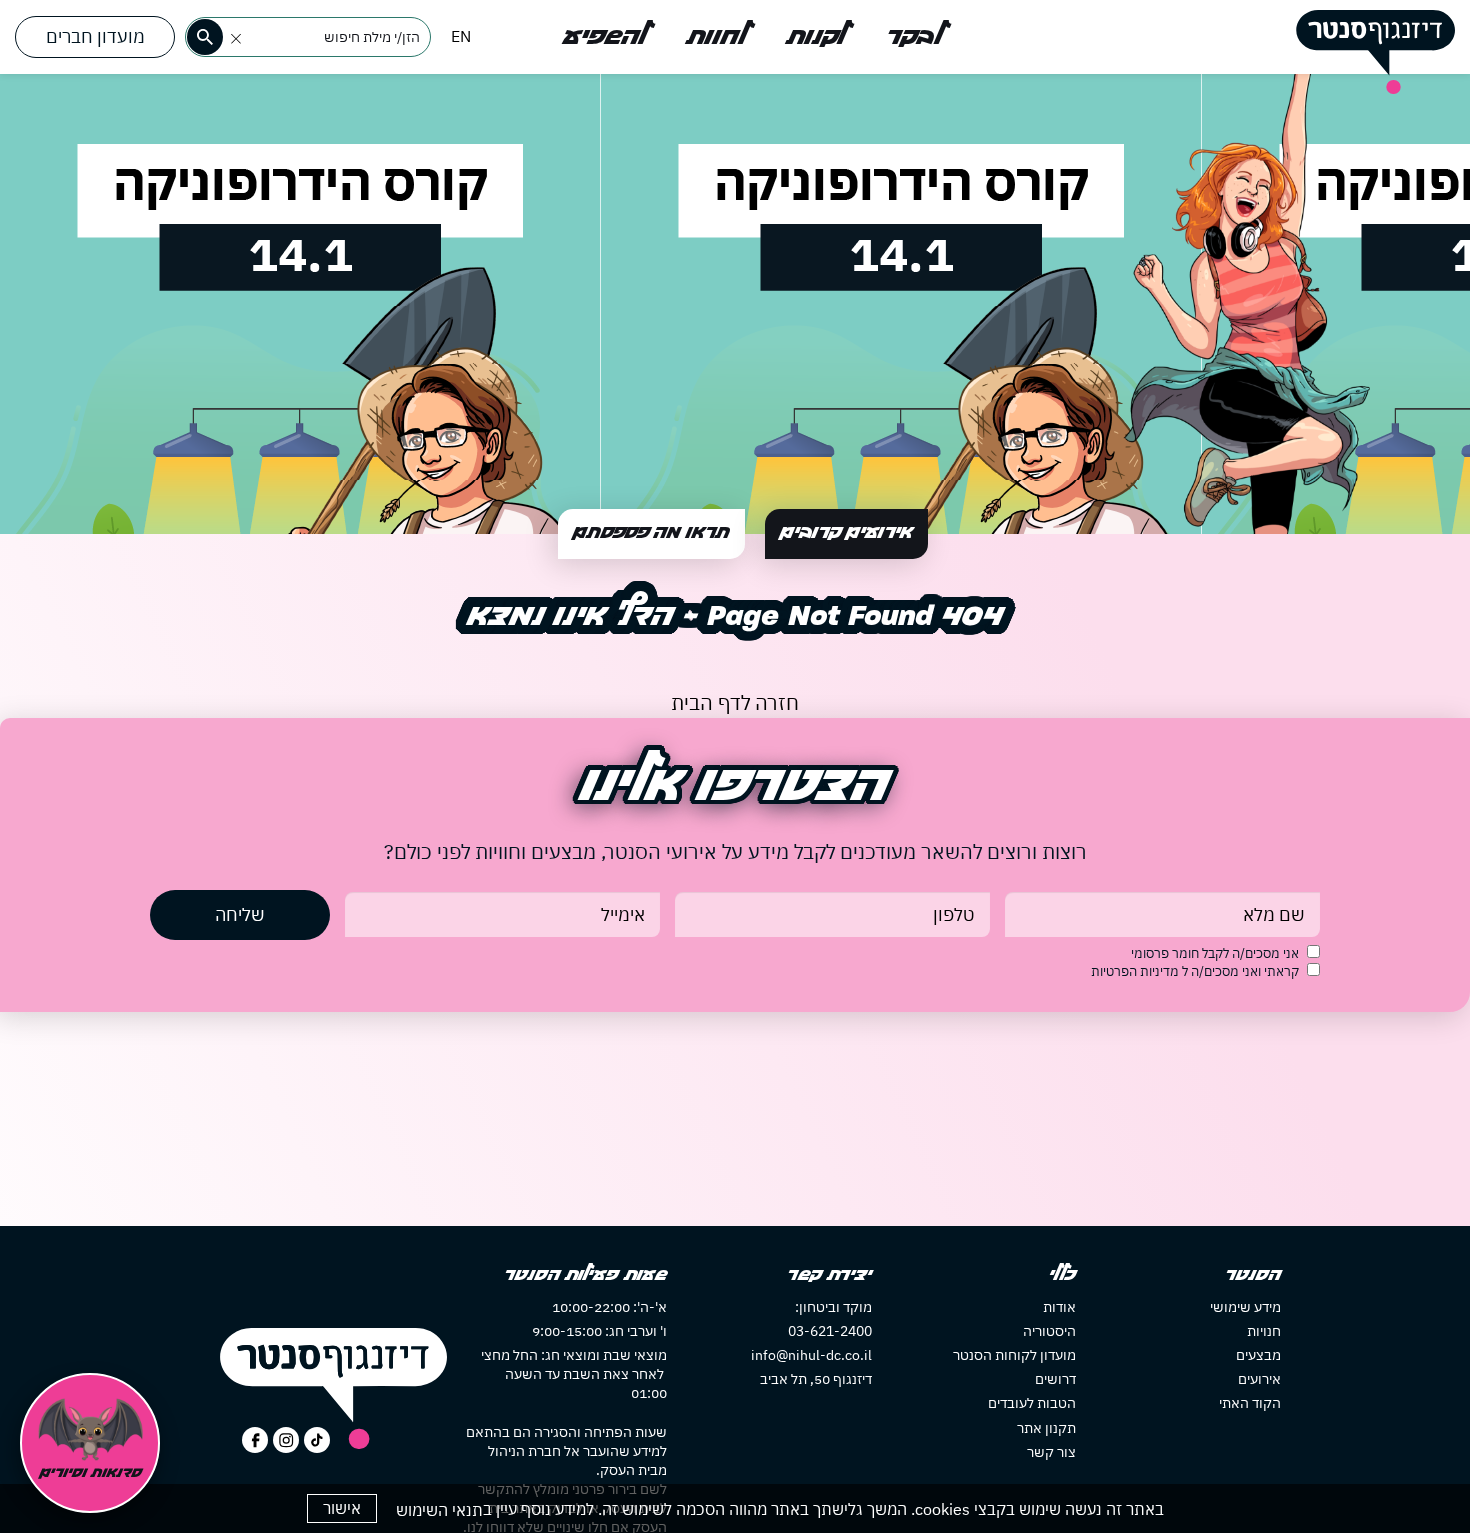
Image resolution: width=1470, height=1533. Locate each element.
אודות (1059, 1307)
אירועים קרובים (846, 533)
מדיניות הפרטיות (1136, 971)
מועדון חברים (95, 36)
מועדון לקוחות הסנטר (1014, 1355)
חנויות (1264, 1331)
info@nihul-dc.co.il (811, 1355)
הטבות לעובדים (1032, 1403)
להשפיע (605, 37)
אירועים (1259, 1379)
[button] (236, 39)
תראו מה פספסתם (651, 533)
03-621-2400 (830, 1331)
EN (461, 36)
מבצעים (1258, 1355)
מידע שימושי (1245, 1307)
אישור (342, 1508)
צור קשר (1051, 1452)
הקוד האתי (1250, 1403)
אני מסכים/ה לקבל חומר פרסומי (1215, 953)
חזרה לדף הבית (735, 702)
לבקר (914, 37)
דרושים (1055, 1379)
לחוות (717, 37)
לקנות (816, 37)
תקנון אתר (1046, 1428)
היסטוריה (1049, 1331)
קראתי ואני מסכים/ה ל (1195, 971)
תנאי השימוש (439, 1510)
